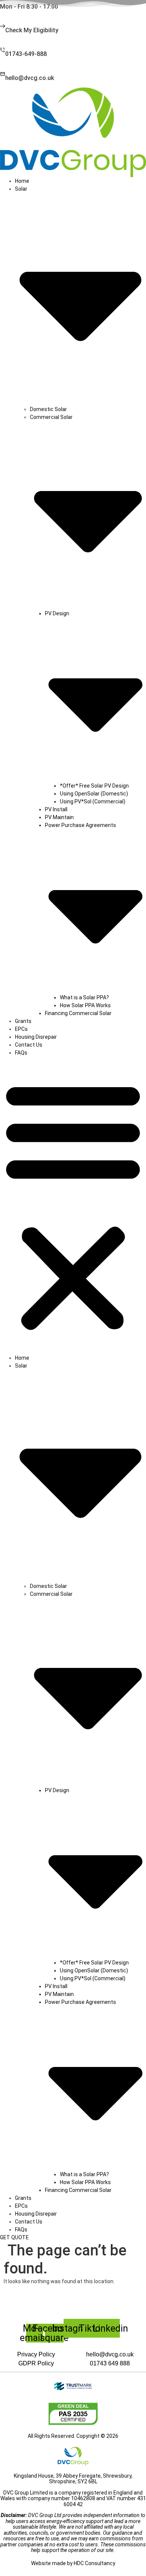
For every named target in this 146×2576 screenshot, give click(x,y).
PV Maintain (59, 817)
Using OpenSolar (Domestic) (94, 794)
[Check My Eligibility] (3, 27)
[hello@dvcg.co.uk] (3, 75)
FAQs (21, 1053)
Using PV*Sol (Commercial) (93, 801)
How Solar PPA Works (85, 1005)
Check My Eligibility (32, 30)
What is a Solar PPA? (84, 997)
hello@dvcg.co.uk (30, 78)
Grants (23, 1021)
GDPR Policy (36, 2363)
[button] (73, 1205)
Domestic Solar (48, 409)
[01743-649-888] (3, 50)
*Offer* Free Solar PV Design (94, 786)
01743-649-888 (26, 54)
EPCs (21, 1029)
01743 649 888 (110, 2363)
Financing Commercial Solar (78, 1013)
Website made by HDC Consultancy (73, 2563)
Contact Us (29, 1045)
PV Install (56, 809)
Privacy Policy (36, 2354)
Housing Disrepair (36, 1037)
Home (22, 181)
